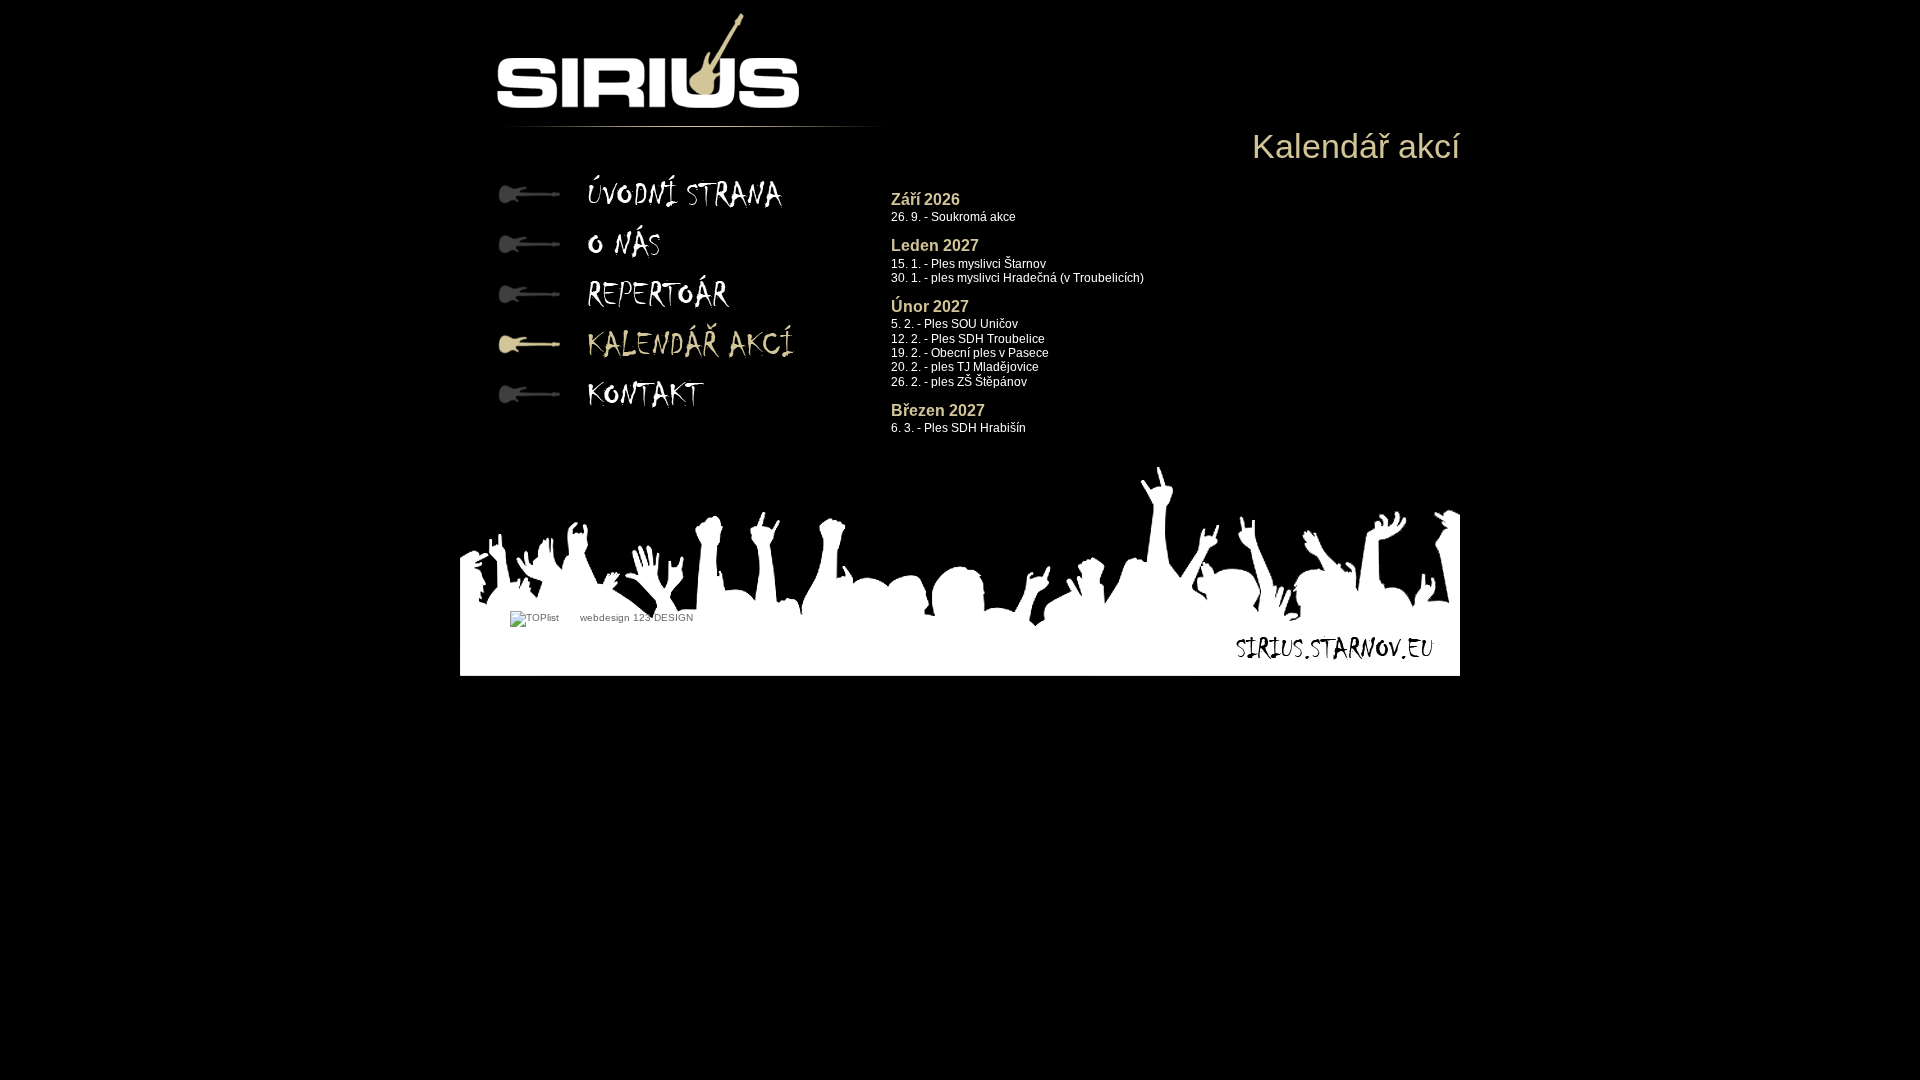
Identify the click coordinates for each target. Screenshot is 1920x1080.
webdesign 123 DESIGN (636, 617)
